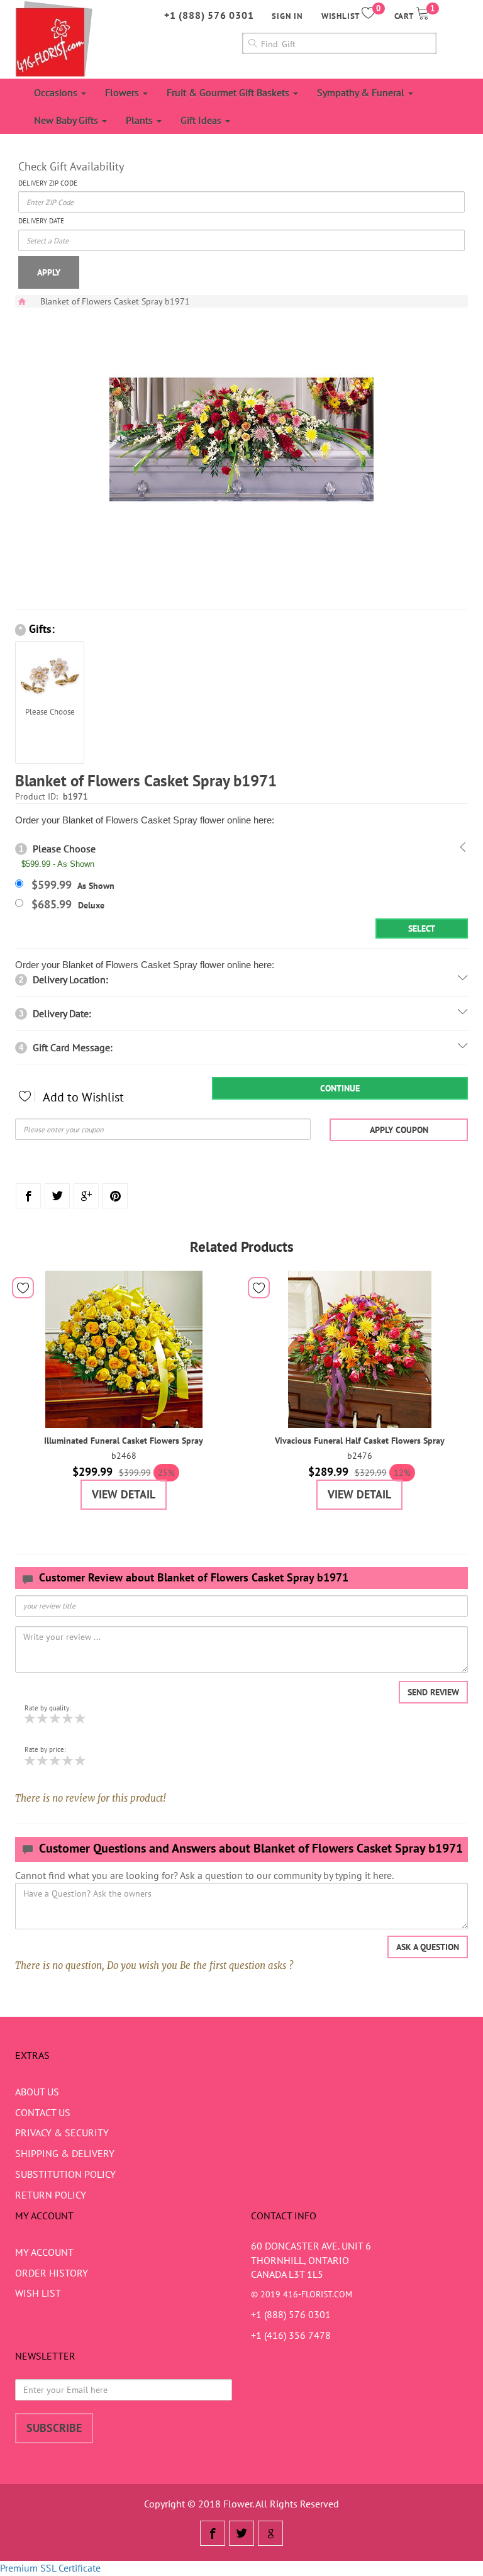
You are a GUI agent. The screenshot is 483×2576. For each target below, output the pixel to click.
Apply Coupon (399, 1130)
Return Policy (51, 2195)
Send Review (433, 1692)
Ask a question (428, 1947)
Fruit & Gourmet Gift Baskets (229, 92)
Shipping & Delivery (65, 2153)
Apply (49, 272)
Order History (52, 2273)
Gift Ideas (202, 120)
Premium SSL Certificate (50, 2568)
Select (422, 928)
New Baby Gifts (67, 120)
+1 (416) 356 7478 (291, 2335)
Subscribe (54, 2428)
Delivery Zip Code (48, 183)
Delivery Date (41, 221)
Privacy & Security (62, 2133)
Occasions (57, 92)
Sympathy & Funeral (362, 92)
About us (37, 2092)
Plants (141, 120)
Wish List (38, 2293)
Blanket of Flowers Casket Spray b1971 (115, 301)
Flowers (123, 92)
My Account (44, 2252)
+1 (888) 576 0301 (209, 15)
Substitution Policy (65, 2174)
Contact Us (43, 2112)
